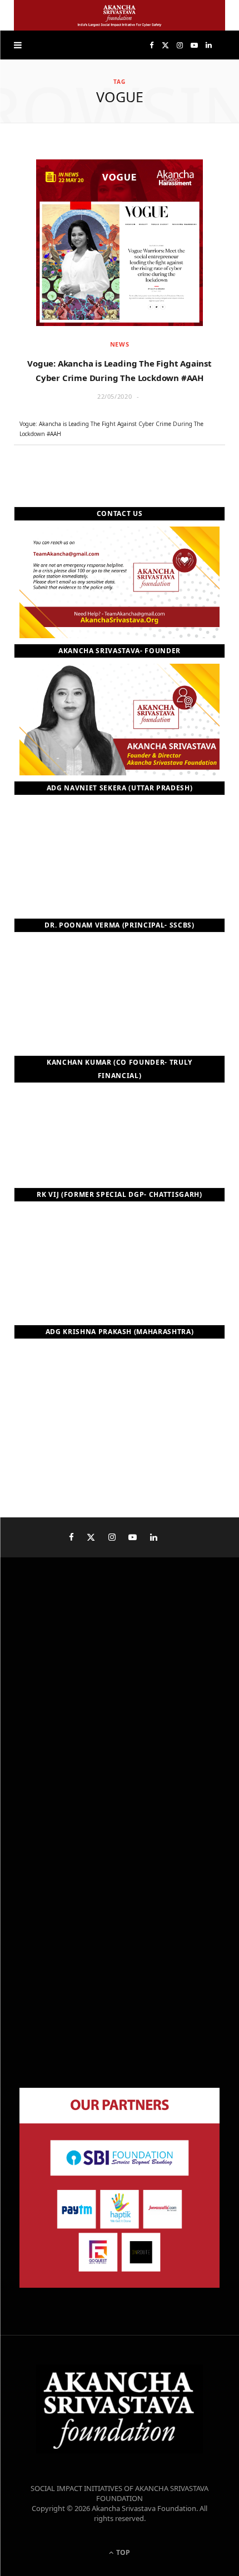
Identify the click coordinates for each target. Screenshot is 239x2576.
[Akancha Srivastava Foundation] (120, 15)
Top (122, 2552)
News (120, 344)
